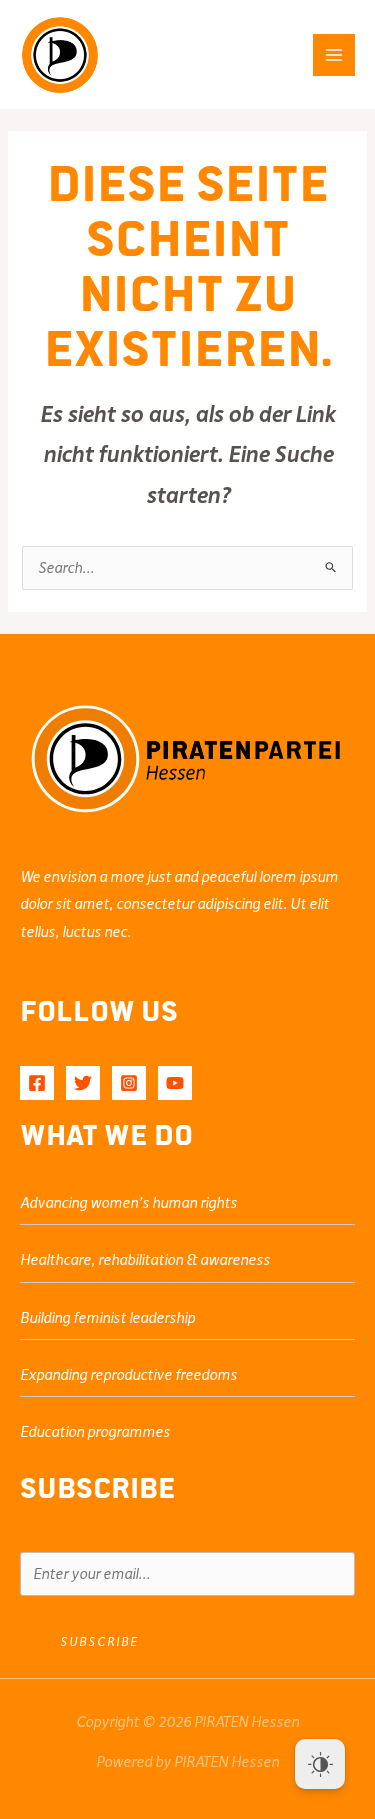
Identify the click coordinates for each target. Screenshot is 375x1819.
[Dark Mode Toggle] (320, 1764)
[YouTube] (175, 1083)
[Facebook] (37, 1083)
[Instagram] (129, 1083)
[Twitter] (83, 1083)
